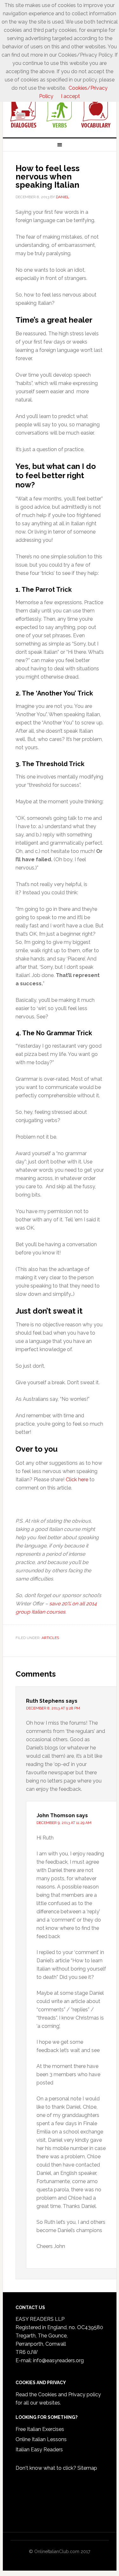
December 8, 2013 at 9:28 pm (53, 1708)
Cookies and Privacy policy (69, 2394)
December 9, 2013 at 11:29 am (64, 1823)
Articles (50, 1638)
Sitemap (87, 2468)
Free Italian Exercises (40, 2429)
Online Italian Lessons (41, 2439)
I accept (70, 96)
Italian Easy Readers (39, 2450)
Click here (77, 1480)
